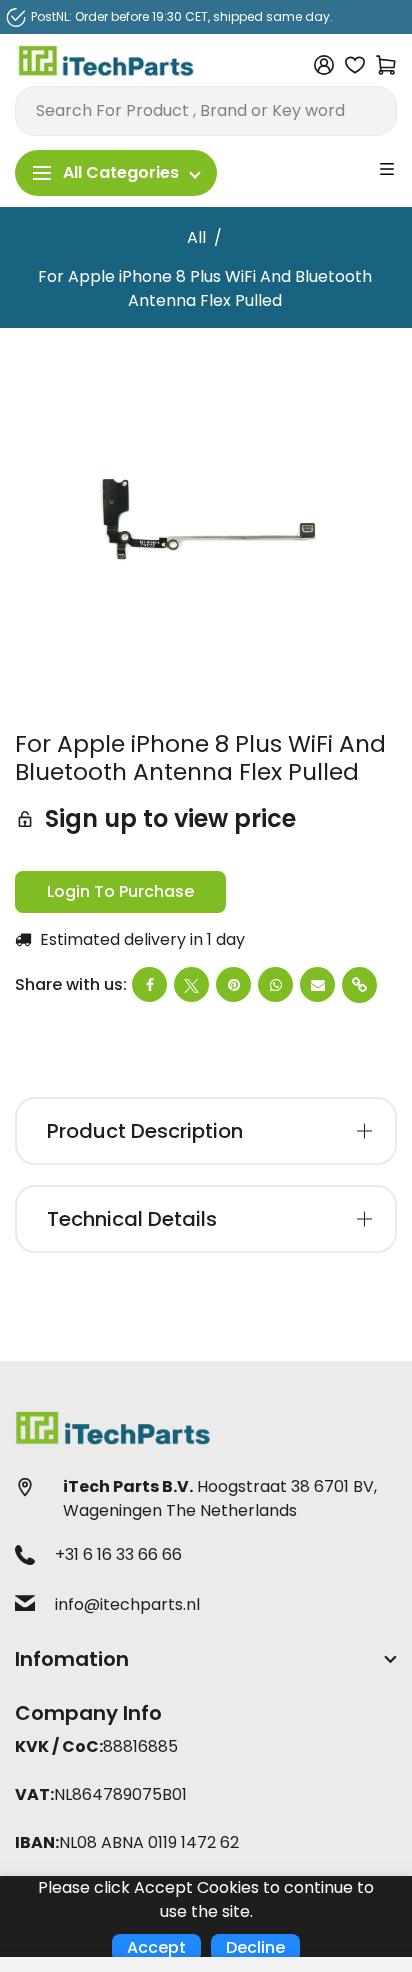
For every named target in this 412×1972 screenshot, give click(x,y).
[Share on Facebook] (149, 984)
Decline (255, 1947)
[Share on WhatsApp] (275, 984)
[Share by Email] (317, 984)
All (196, 237)
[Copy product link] (359, 985)
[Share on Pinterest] (233, 984)
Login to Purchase (120, 891)
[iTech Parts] (106, 63)
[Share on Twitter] (191, 984)
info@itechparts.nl (127, 1604)
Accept (156, 1947)
